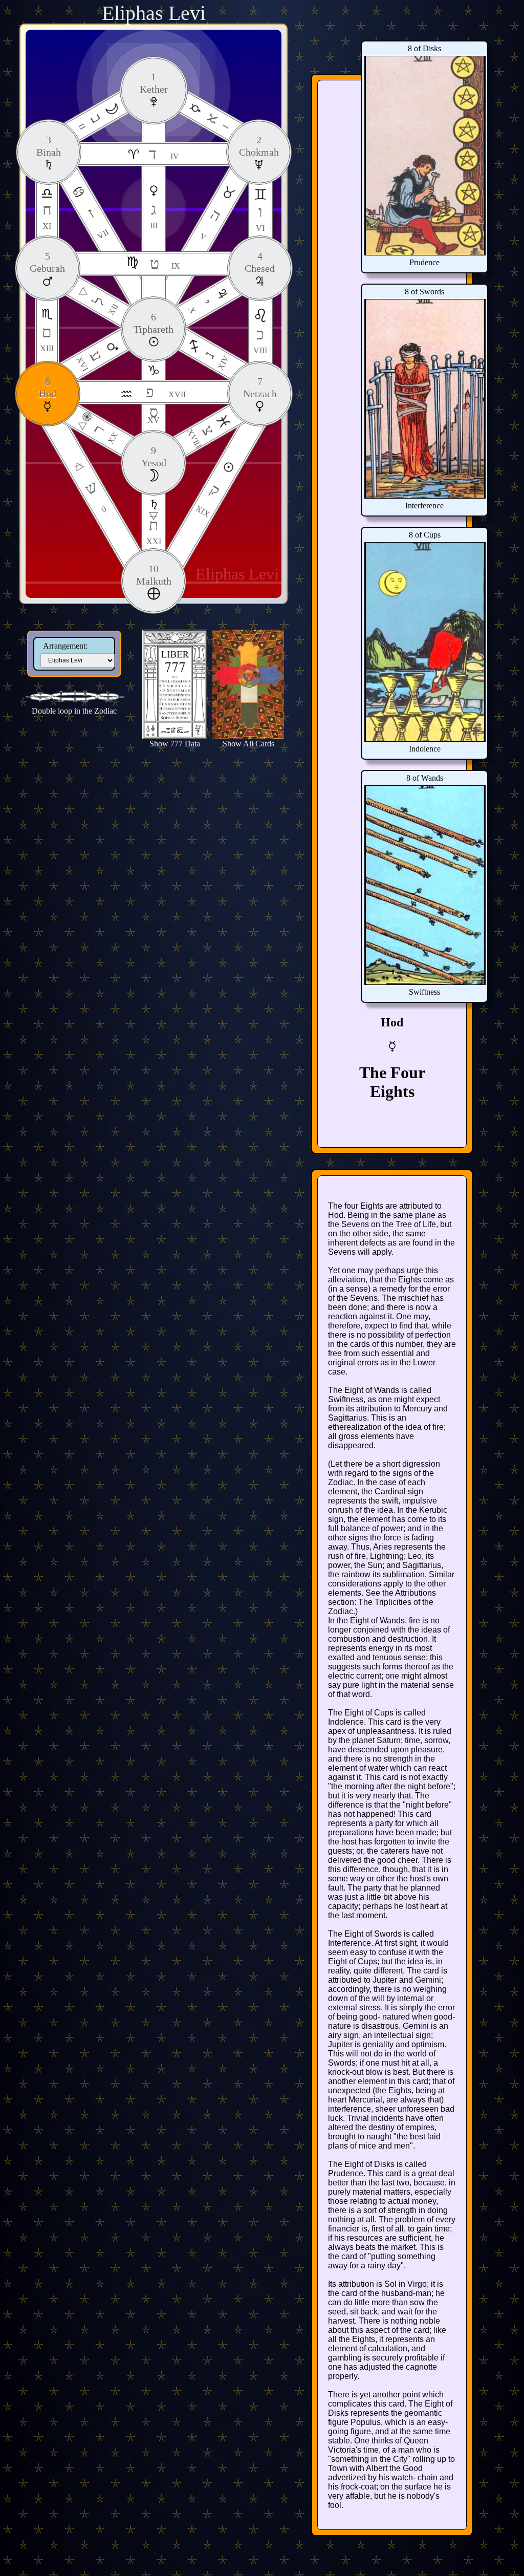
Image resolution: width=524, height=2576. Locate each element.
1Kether (154, 83)
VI (260, 218)
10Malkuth (154, 575)
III (154, 215)
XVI (90, 360)
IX (165, 263)
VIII (260, 340)
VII (97, 223)
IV (164, 154)
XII (104, 305)
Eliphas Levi (154, 13)
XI (47, 216)
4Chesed (260, 262)
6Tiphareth (154, 323)
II (91, 121)
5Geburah (47, 262)
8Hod (48, 388)
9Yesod (154, 457)
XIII (47, 338)
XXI (154, 531)
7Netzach (260, 388)
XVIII (201, 436)
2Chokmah (259, 146)
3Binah (49, 146)
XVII (166, 392)
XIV (215, 360)
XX (104, 434)
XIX (208, 500)
